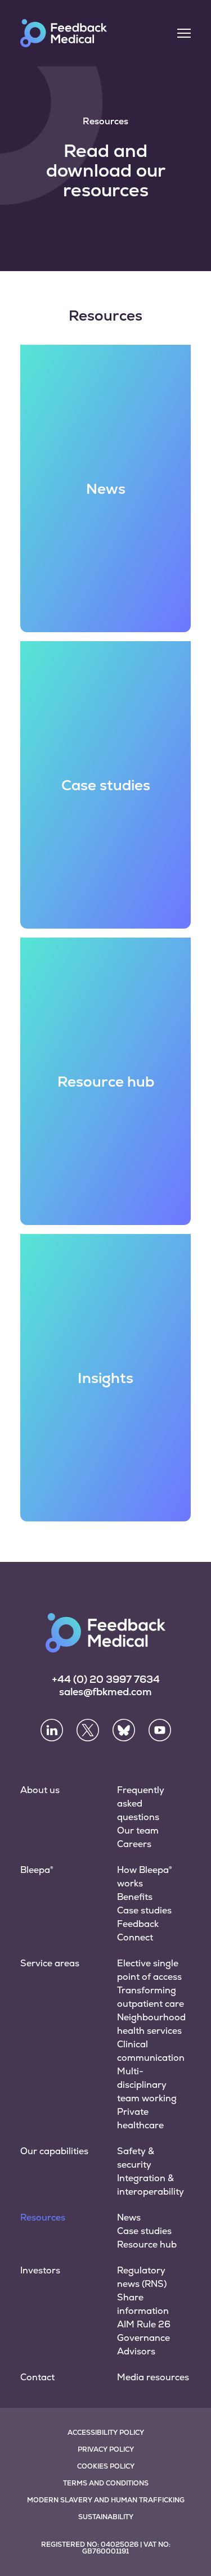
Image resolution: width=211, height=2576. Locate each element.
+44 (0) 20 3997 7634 (106, 1679)
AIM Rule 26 (144, 2324)
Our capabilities (54, 2151)
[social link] (52, 1730)
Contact (37, 2377)
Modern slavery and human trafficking (106, 2500)
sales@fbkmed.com (105, 1692)
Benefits (135, 1897)
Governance (143, 2338)
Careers (134, 1844)
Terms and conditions (106, 2483)
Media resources (153, 2377)
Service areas (50, 1963)
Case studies (144, 1910)
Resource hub (147, 2244)
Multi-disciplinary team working (147, 2085)
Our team (138, 1830)
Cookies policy (106, 2466)
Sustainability (106, 2517)
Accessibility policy (106, 2433)
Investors (40, 2270)
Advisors (136, 2351)
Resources (43, 2217)
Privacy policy (106, 2449)
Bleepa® (37, 1870)
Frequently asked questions (141, 1803)
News (129, 2217)
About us (40, 1790)
